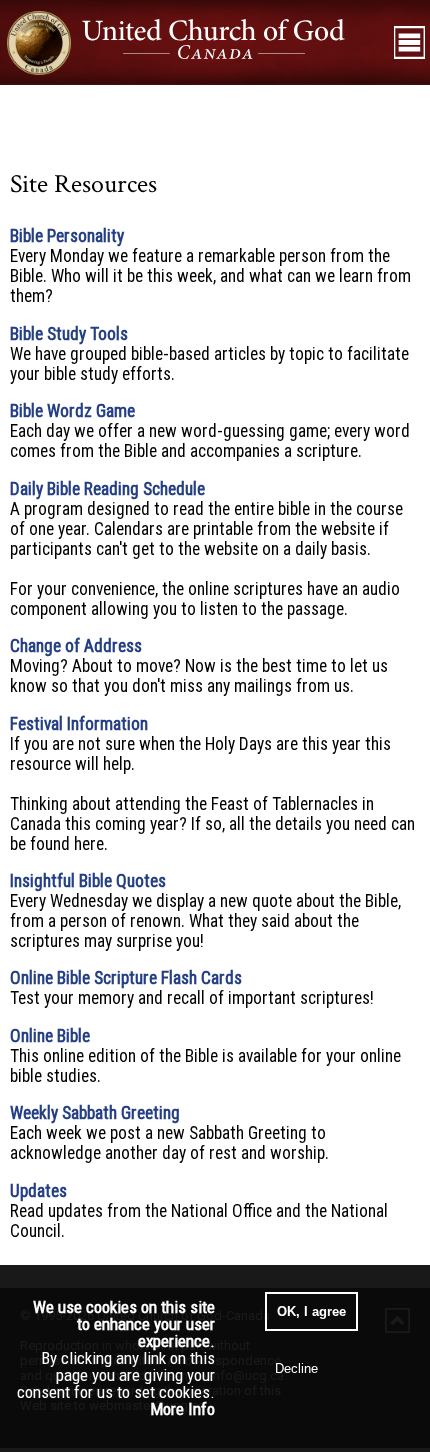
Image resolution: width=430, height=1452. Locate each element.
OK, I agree (311, 1311)
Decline (296, 1368)
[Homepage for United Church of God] (194, 42)
